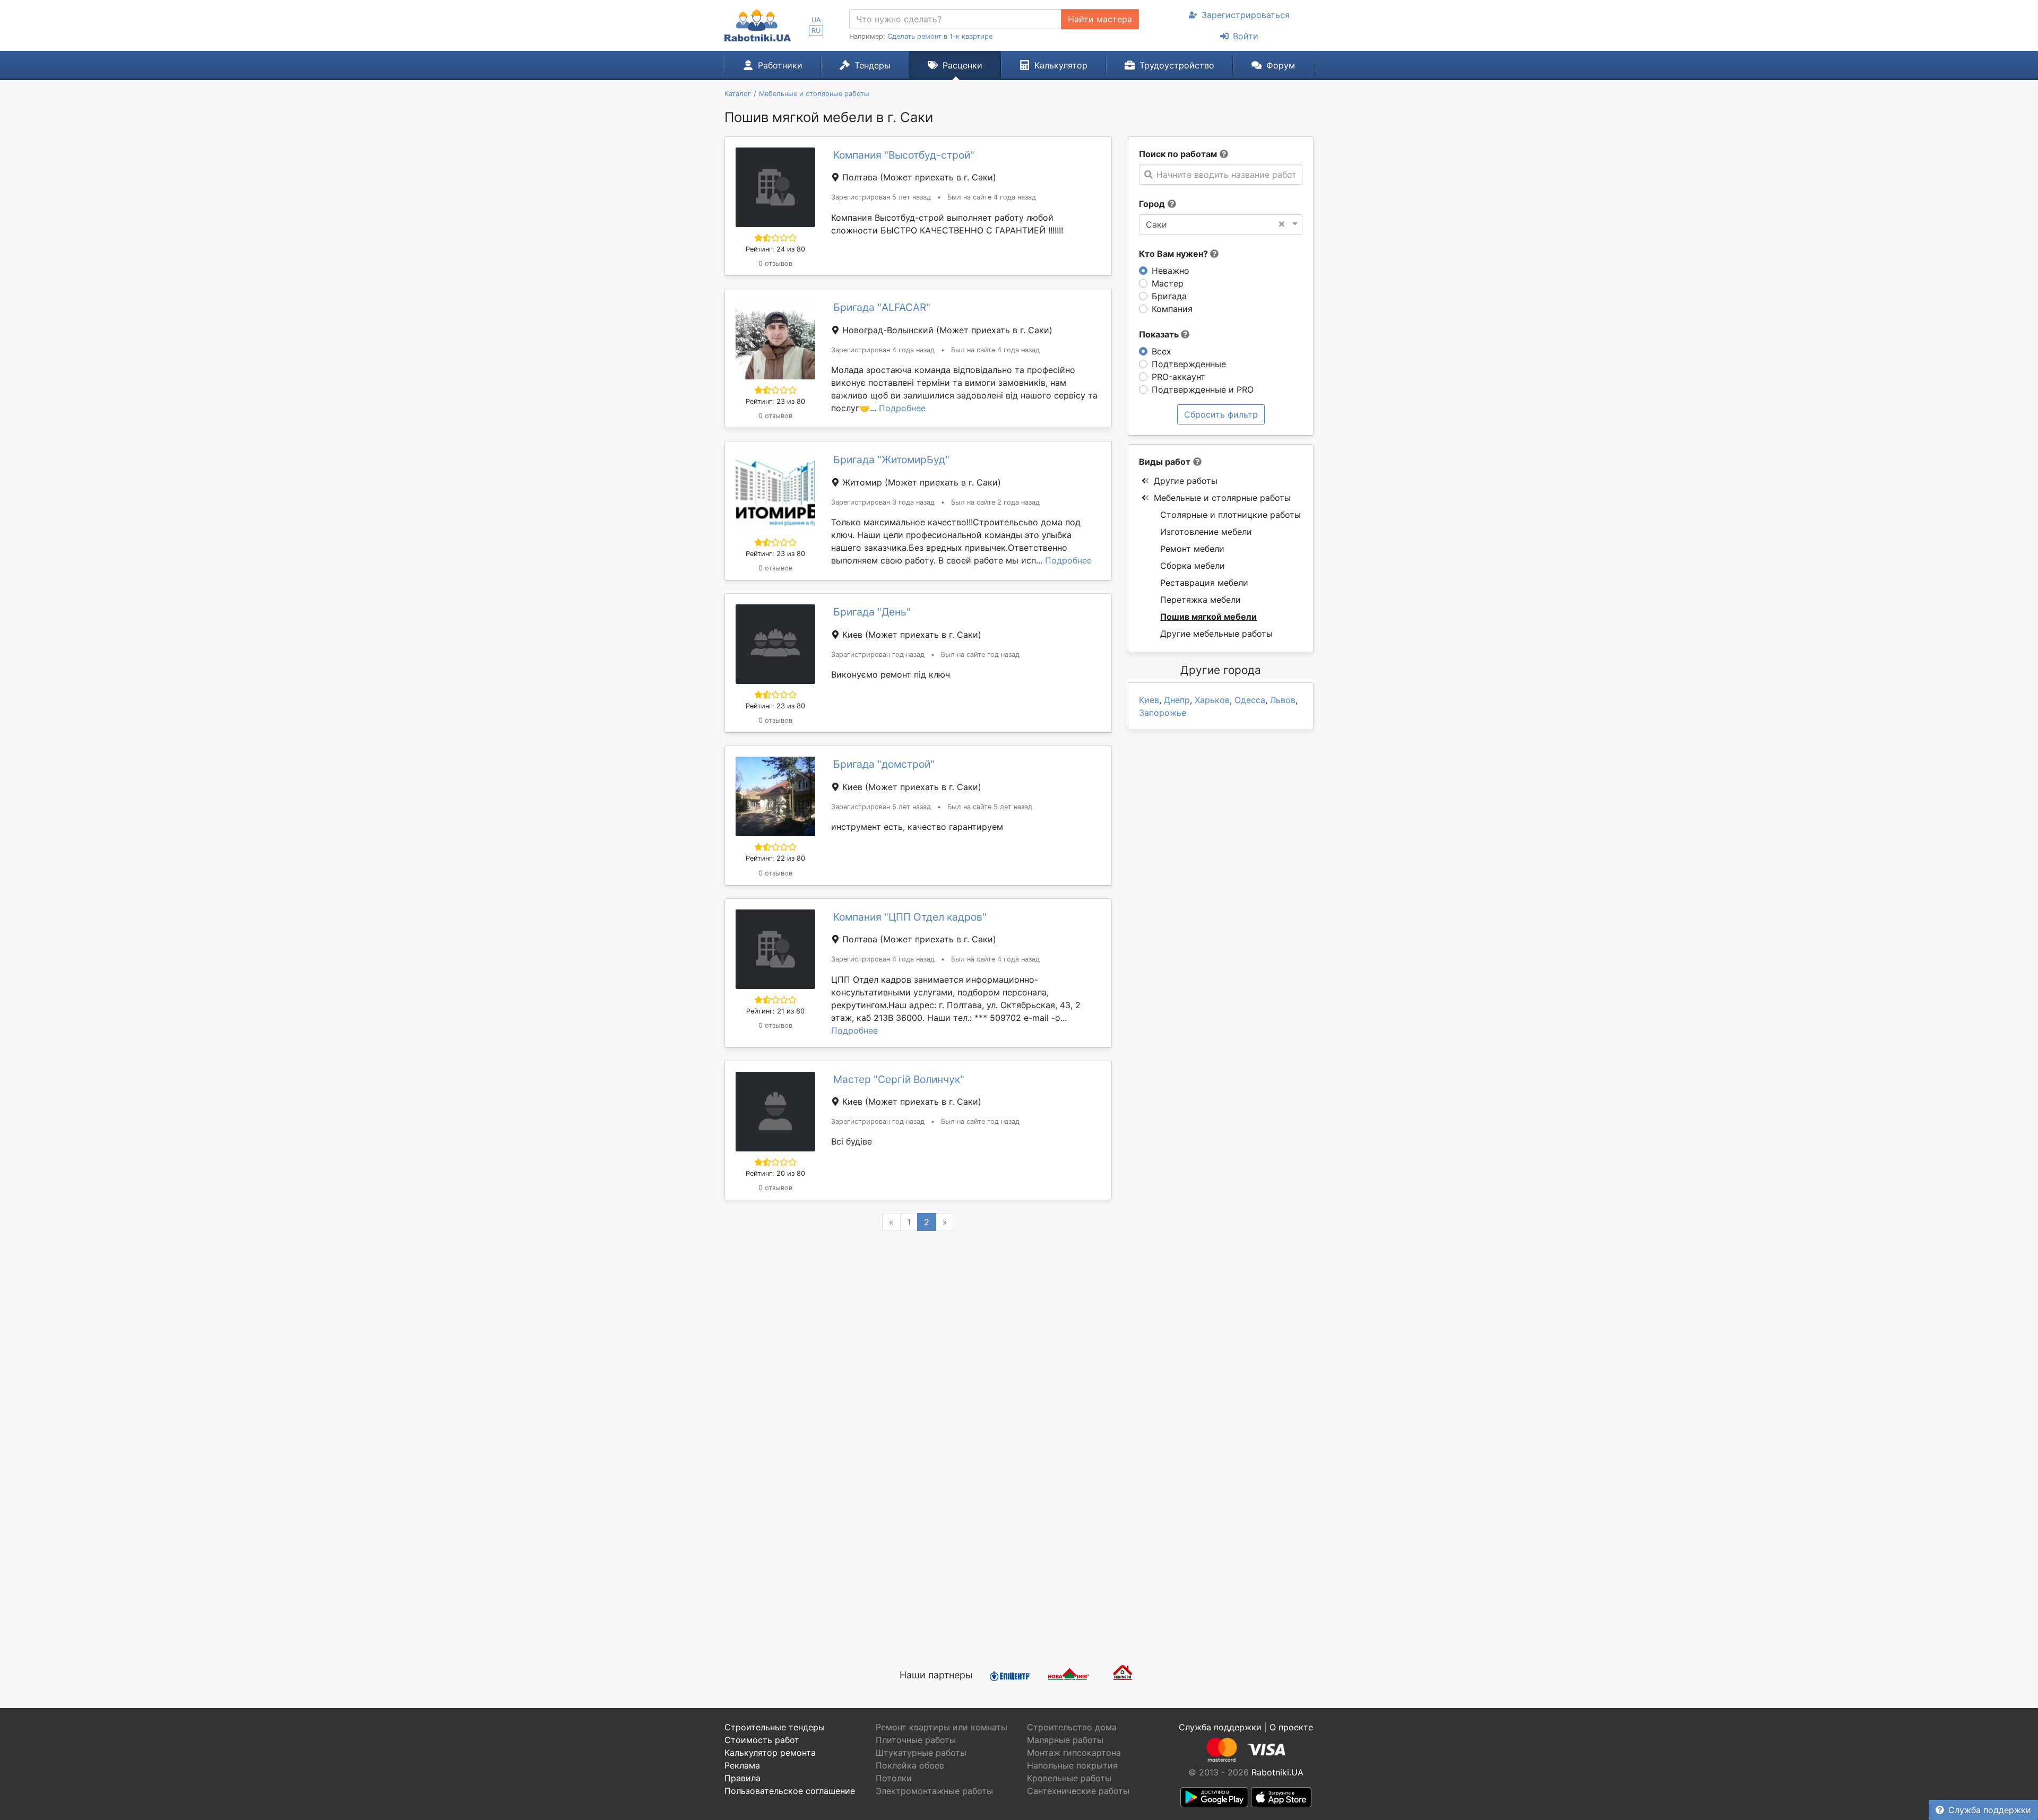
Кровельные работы (1069, 1778)
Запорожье (1163, 713)
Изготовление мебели (1206, 532)
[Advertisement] (918, 1530)
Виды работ (1165, 462)
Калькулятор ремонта (770, 1753)
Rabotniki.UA (1277, 1772)
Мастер (1168, 283)
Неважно (1171, 271)
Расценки (962, 65)
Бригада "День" (872, 612)
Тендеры (873, 65)
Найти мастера (1100, 19)
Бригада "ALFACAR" (882, 307)
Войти (1246, 36)
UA (816, 20)
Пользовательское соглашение (790, 1791)
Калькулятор (1061, 65)
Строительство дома (1072, 1727)
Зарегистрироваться (1246, 15)
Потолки (894, 1778)
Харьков (1212, 700)
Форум (1281, 65)
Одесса (1250, 700)
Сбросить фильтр (1221, 414)
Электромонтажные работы (934, 1791)
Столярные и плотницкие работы (1230, 515)
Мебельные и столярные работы (1222, 498)
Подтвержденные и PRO (1203, 389)
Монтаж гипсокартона (1074, 1753)
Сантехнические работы (1078, 1791)
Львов (1283, 700)
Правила (742, 1778)
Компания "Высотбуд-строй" (904, 155)
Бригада (1169, 296)
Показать (1160, 334)
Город (1152, 204)
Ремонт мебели (1192, 549)
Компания (1172, 309)
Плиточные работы (916, 1740)
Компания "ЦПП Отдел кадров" (910, 917)
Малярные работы (1065, 1740)
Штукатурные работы (921, 1753)
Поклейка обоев (910, 1765)
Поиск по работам (1178, 154)
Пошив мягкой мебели (1208, 617)
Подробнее (902, 408)
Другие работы (1186, 481)
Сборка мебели (1193, 566)
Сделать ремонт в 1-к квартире (940, 36)
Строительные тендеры (775, 1727)
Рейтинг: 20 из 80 (775, 1173)
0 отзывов (775, 263)
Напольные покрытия (1072, 1765)
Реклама (742, 1765)
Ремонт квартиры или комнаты (942, 1727)
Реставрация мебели (1204, 583)
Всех (1162, 351)
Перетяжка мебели (1201, 600)
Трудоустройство (1177, 65)
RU (816, 31)
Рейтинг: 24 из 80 (775, 249)
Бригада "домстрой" (884, 764)
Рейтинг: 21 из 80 (775, 1011)
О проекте (1291, 1727)
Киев (1149, 700)
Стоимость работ (762, 1740)
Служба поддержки (1990, 1810)
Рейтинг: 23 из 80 (775, 401)
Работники (780, 65)
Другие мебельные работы (1216, 634)
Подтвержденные (1189, 364)
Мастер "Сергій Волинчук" (899, 1079)
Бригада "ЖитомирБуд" (891, 460)
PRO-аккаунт (1178, 377)
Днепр (1177, 700)
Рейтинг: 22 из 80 (775, 858)
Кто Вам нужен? (1175, 254)
